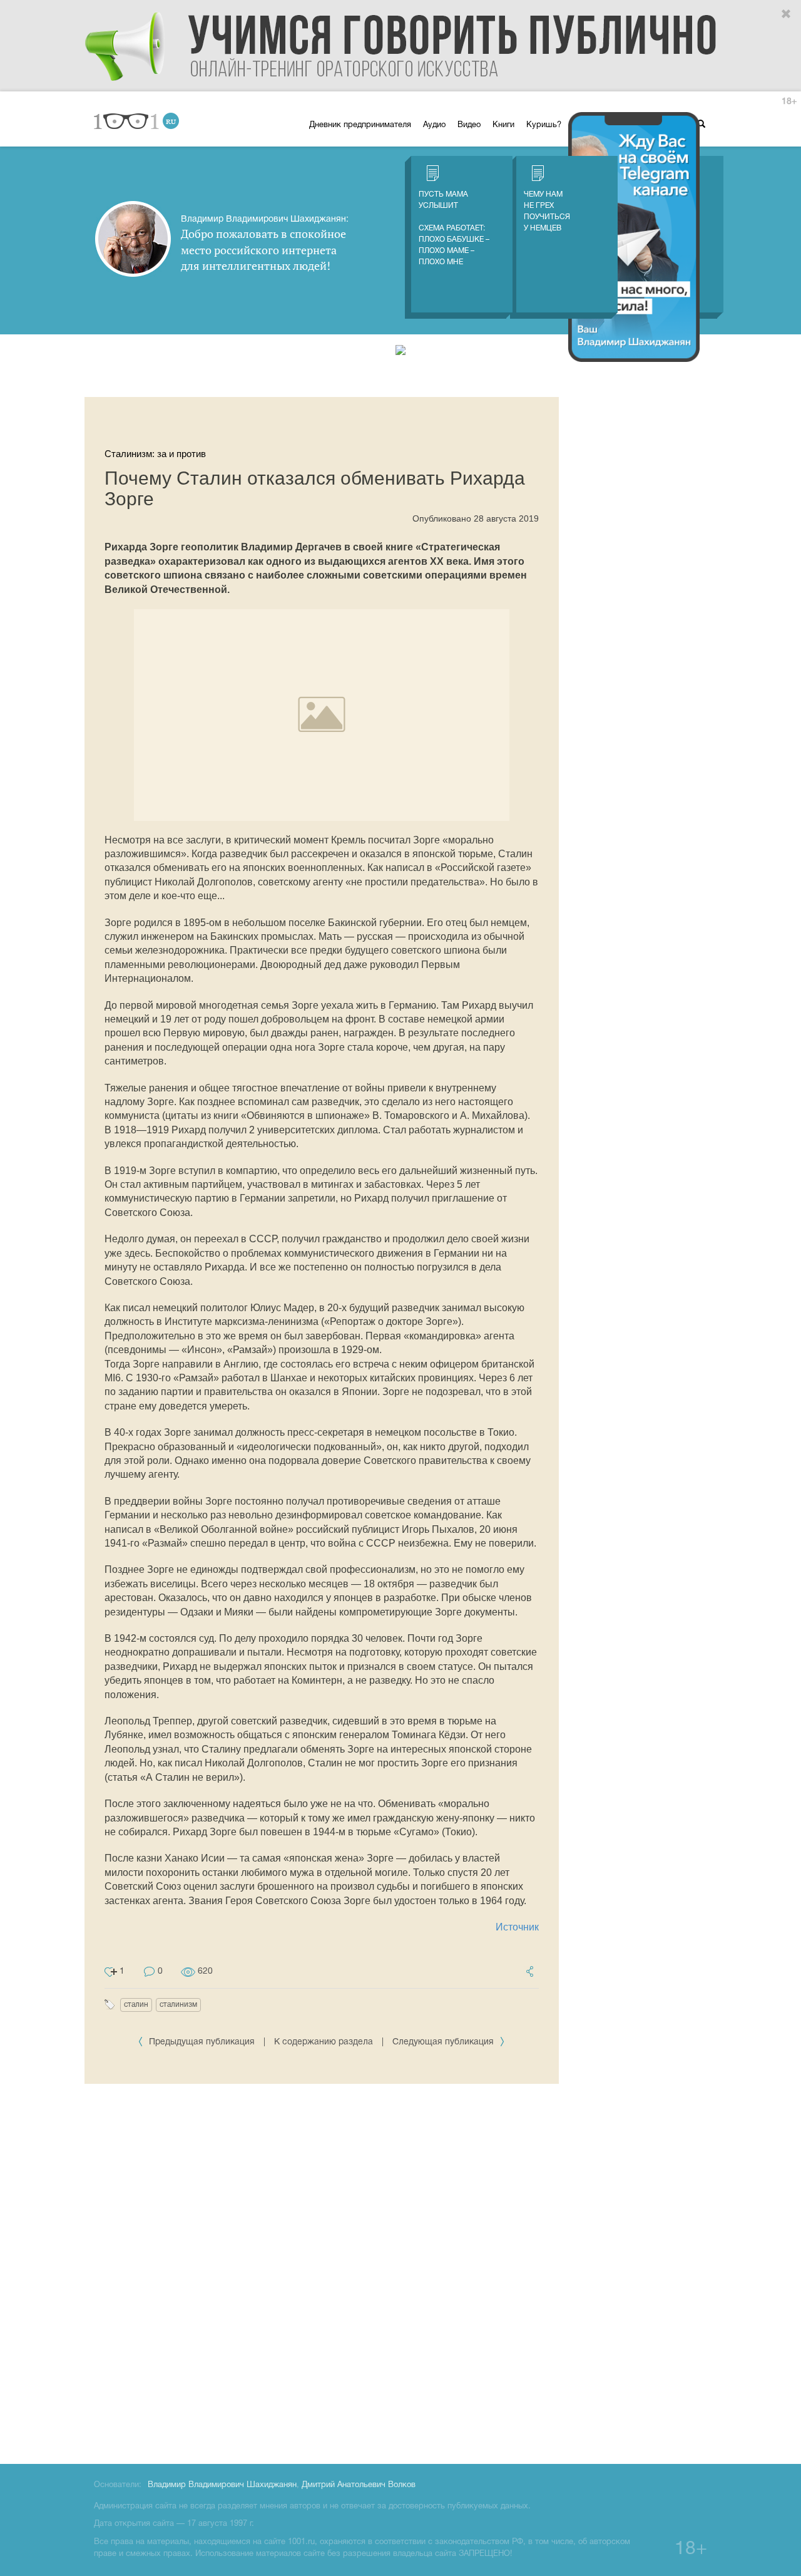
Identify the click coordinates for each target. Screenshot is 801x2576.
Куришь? (544, 125)
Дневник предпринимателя (360, 125)
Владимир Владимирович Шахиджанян (222, 2485)
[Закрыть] (787, 14)
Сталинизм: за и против (155, 454)
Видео (469, 125)
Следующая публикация (444, 2042)
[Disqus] (322, 2272)
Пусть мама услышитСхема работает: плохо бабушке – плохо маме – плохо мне (454, 228)
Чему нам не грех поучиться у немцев (547, 211)
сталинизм (178, 2005)
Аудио (434, 125)
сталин (136, 2005)
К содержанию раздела (324, 2042)
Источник (517, 1927)
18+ (789, 102)
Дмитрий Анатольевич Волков (359, 2485)
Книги (503, 125)
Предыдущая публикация (202, 2042)
